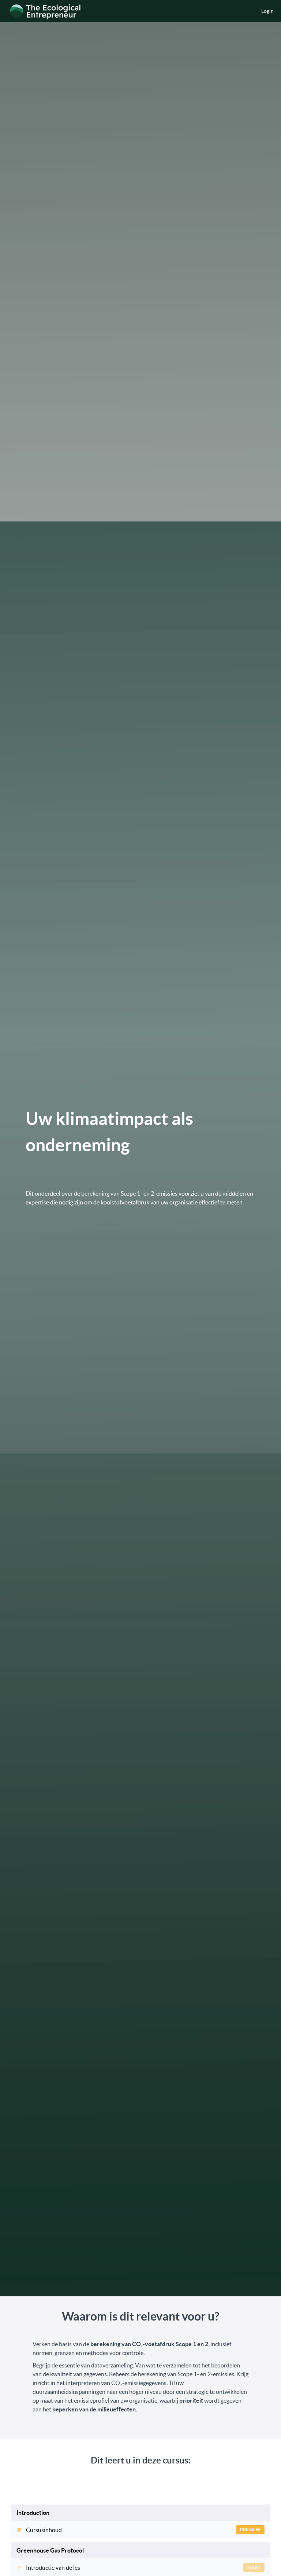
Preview (250, 2530)
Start (254, 2567)
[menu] (265, 11)
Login (267, 11)
